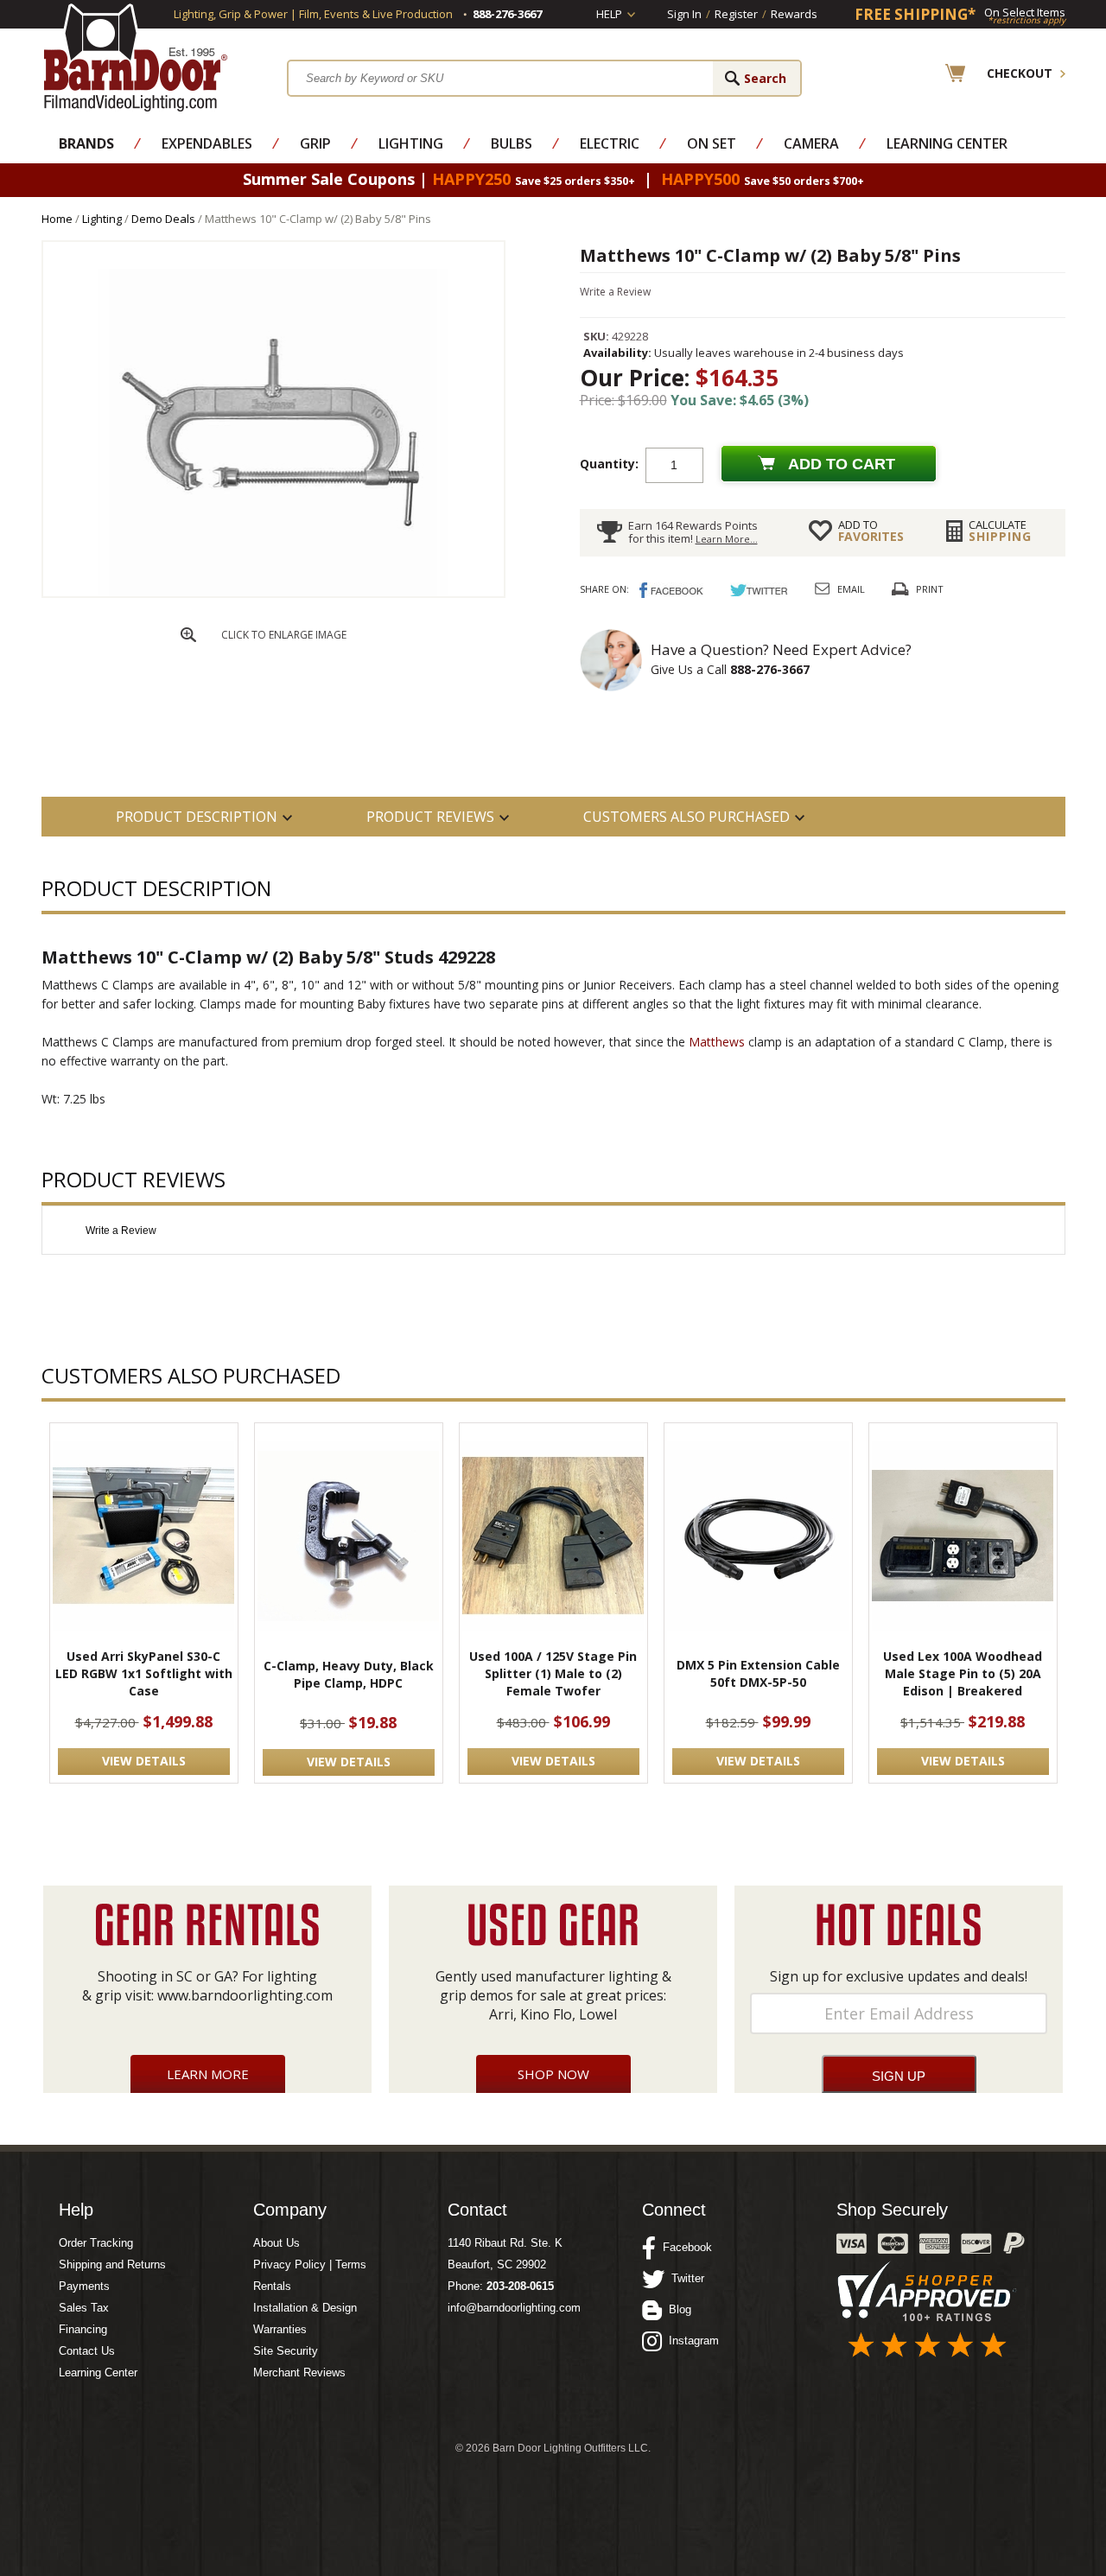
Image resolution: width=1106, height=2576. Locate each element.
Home (57, 219)
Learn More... (727, 539)
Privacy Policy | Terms (310, 2264)
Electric (610, 143)
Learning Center (947, 143)
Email (851, 589)
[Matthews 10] (273, 592)
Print (930, 589)
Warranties (280, 2329)
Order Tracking (96, 2243)
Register (736, 14)
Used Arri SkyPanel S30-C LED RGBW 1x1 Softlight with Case (144, 1673)
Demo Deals (163, 219)
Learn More (208, 2074)
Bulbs (512, 143)
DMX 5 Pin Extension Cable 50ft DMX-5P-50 (758, 1673)
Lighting (411, 143)
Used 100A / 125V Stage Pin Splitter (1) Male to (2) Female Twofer (553, 1673)
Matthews (717, 1042)
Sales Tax (84, 2308)
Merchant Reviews (299, 2372)
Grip (315, 143)
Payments (84, 2286)
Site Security (286, 2351)
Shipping (1000, 531)
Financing (83, 2329)
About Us (276, 2243)
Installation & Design (305, 2308)
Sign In (684, 14)
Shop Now (553, 2074)
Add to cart (842, 464)
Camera (811, 143)
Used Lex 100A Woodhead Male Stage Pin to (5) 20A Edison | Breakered (963, 1673)
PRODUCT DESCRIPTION (197, 817)
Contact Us (87, 2351)
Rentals (272, 2286)
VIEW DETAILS (144, 1761)
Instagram (690, 2341)
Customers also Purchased (686, 817)
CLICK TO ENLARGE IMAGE (284, 635)
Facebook (684, 2247)
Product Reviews (430, 817)
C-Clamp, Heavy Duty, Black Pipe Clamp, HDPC (349, 1674)
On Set (712, 143)
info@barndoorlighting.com (514, 2308)
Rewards (794, 14)
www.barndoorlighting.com (245, 1995)
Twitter (684, 2278)
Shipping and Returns (112, 2264)
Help (609, 14)
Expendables (207, 143)
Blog (677, 2309)
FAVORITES (871, 531)
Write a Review (615, 292)
